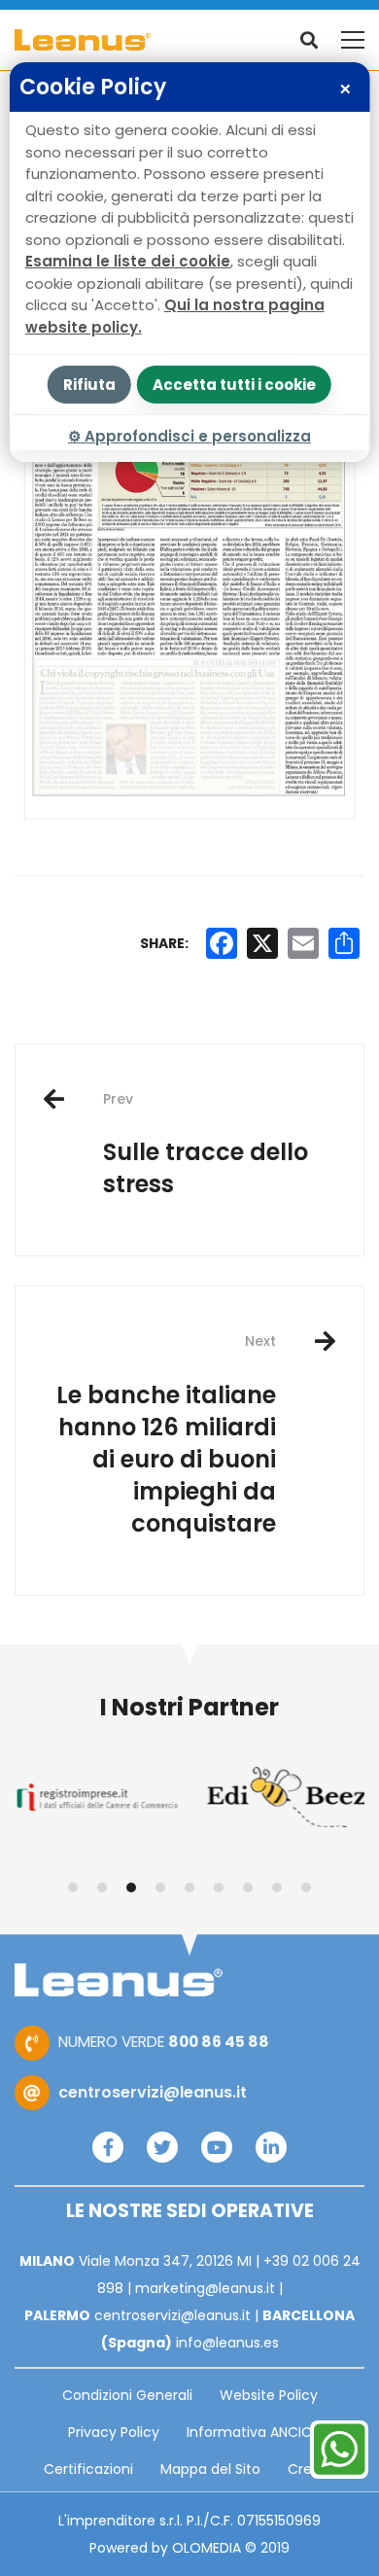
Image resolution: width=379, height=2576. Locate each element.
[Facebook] (108, 2147)
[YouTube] (217, 2147)
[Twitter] (162, 2147)
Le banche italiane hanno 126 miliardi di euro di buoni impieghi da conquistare (166, 1435)
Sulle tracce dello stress (206, 1145)
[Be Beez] (284, 1797)
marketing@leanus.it (205, 2288)
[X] (262, 943)
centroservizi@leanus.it (153, 2092)
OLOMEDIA (207, 2548)
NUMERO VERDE (164, 2042)
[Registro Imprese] (95, 1797)
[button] (73, 1888)
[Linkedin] (271, 2147)
